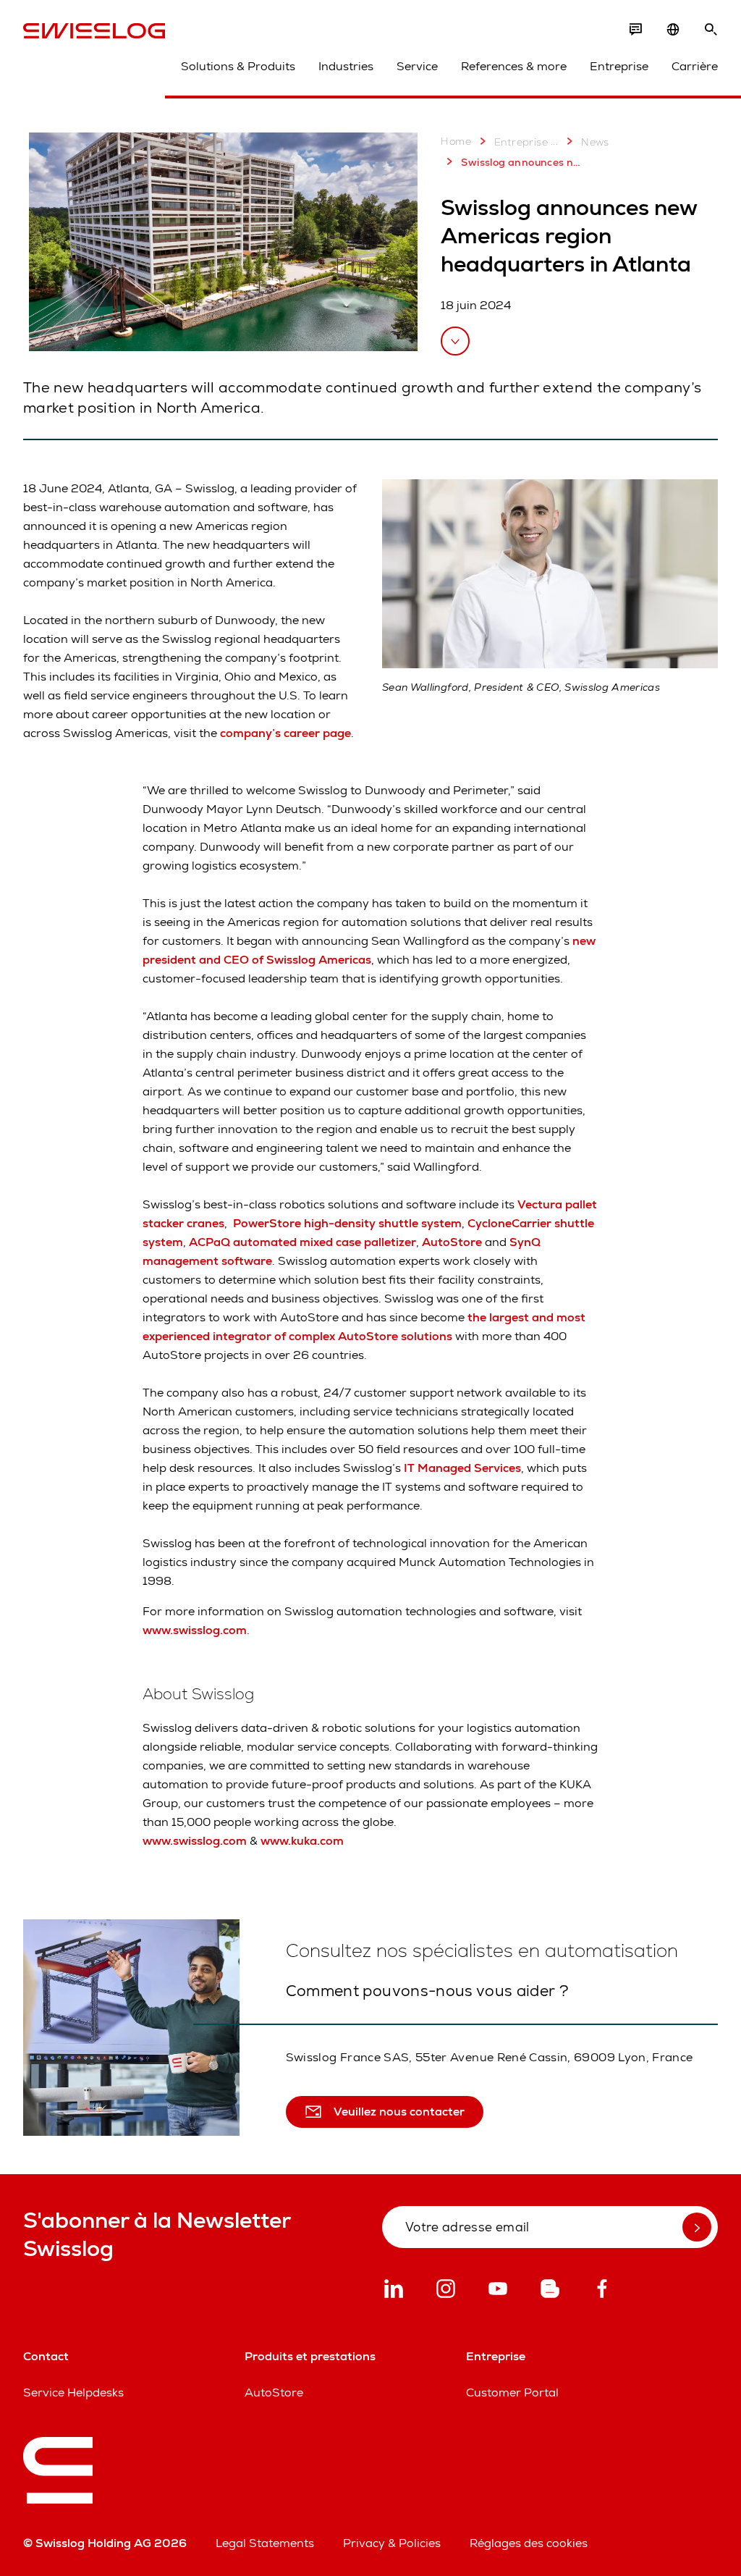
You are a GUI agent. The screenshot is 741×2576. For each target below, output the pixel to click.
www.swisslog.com (195, 1630)
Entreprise (619, 66)
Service (417, 66)
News (595, 142)
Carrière (695, 66)
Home (456, 141)
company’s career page (285, 733)
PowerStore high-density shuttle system (347, 1223)
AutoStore (452, 1242)
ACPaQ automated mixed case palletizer (302, 1242)
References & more (514, 66)
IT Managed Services (462, 1468)
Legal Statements (265, 2543)
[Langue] (673, 30)
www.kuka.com (302, 1841)
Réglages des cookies (529, 2543)
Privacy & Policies (392, 2543)
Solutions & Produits (238, 66)
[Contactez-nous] (635, 30)
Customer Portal (512, 2392)
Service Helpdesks (73, 2392)
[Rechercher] (711, 30)
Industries (346, 66)
